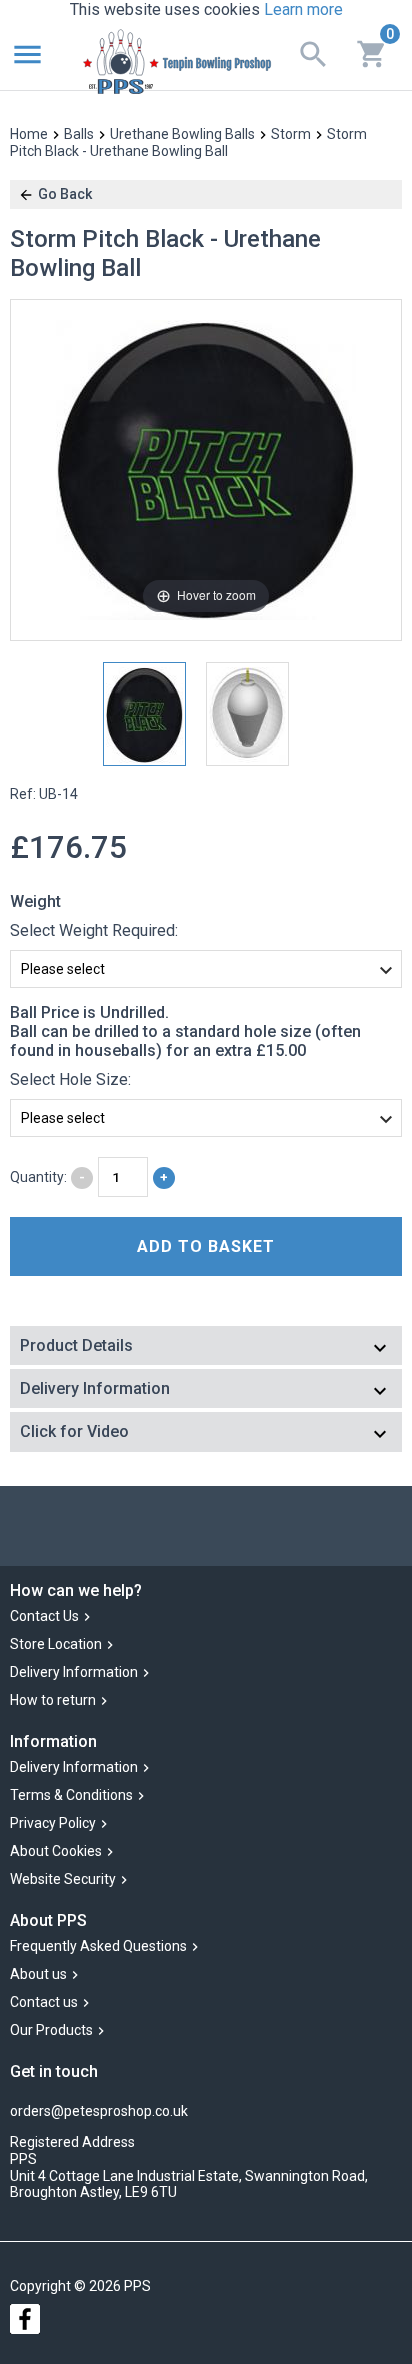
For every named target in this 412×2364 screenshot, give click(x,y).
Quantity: (38, 1177)
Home (29, 134)
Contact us (44, 2002)
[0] (372, 52)
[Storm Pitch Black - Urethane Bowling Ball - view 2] (247, 714)
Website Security (63, 1879)
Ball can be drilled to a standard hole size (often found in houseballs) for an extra (185, 1031)
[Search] (313, 53)
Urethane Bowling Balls (182, 134)
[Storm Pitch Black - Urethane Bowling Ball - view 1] (144, 714)
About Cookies (56, 1851)
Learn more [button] (303, 9)
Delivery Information (74, 1672)
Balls (79, 134)
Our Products (51, 2030)
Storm (291, 134)
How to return (53, 1700)
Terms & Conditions (71, 1795)
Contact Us (44, 1616)
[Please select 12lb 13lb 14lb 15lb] (205, 968)
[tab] (205, 1347)
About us (38, 1974)
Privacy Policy (53, 1823)
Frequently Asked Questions (98, 1946)
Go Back (65, 194)
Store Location (56, 1644)
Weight (35, 901)
